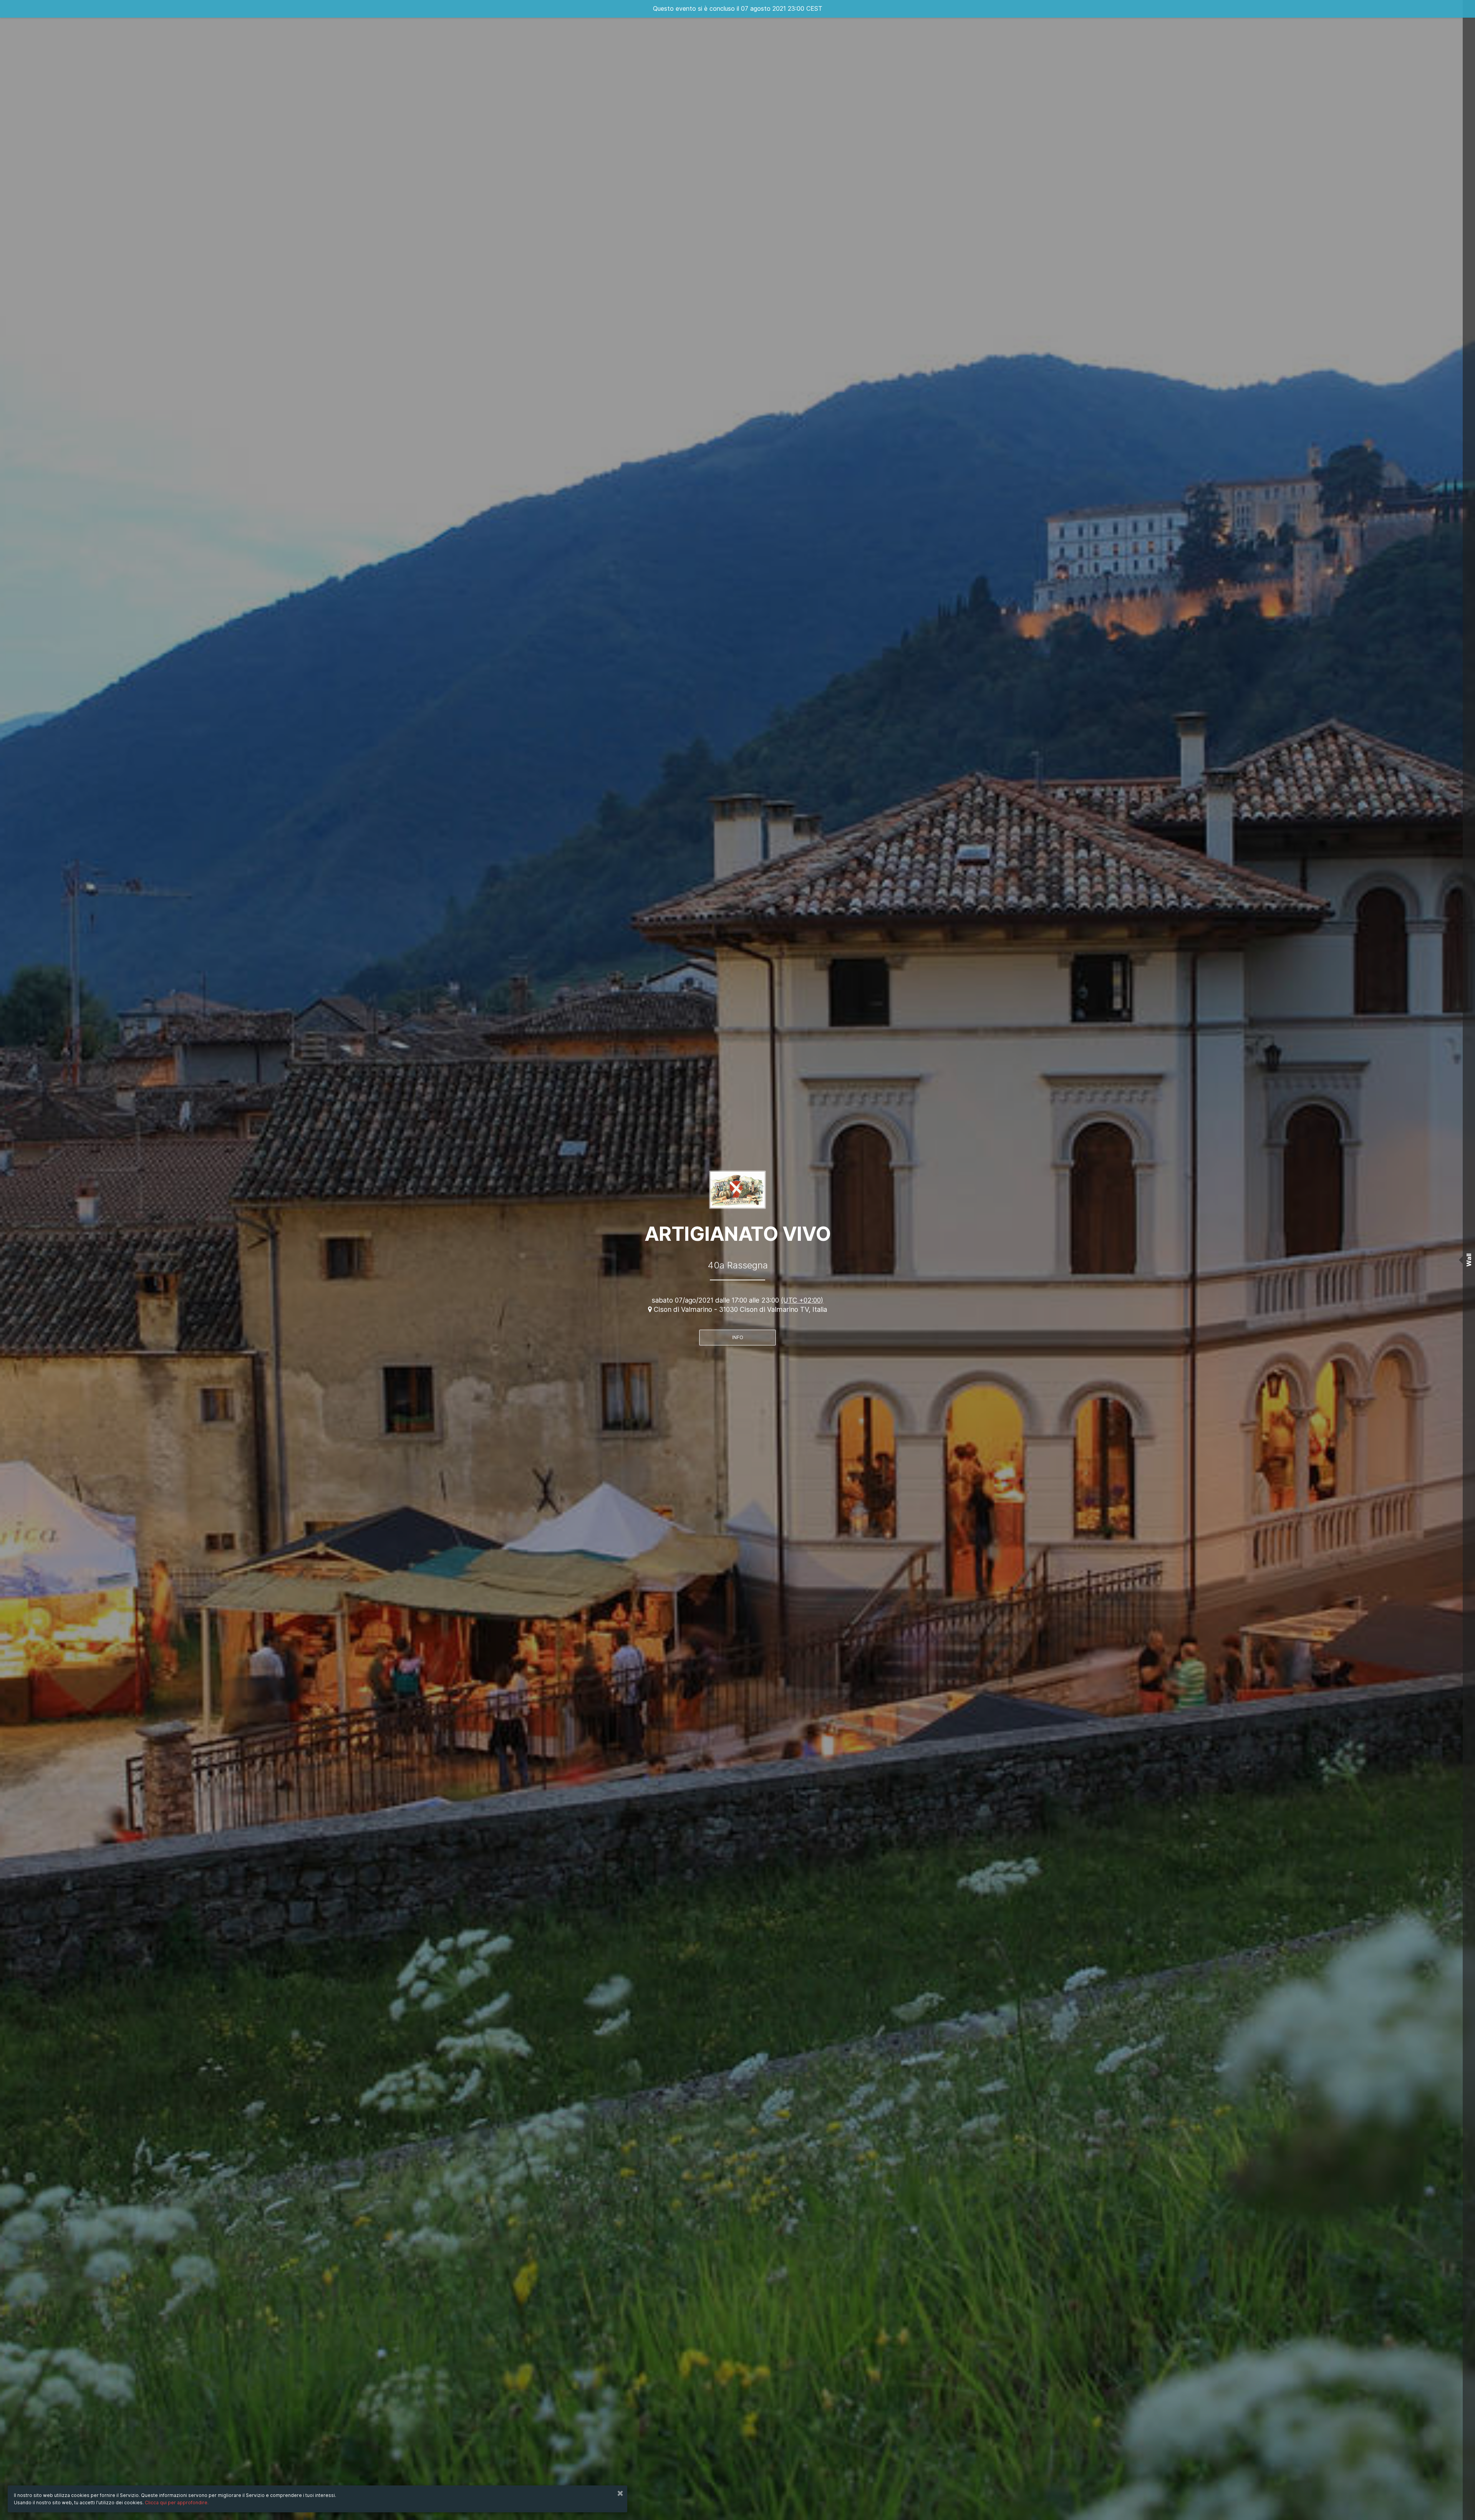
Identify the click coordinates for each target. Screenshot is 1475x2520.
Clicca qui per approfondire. (177, 2503)
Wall (1469, 1260)
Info (738, 1337)
